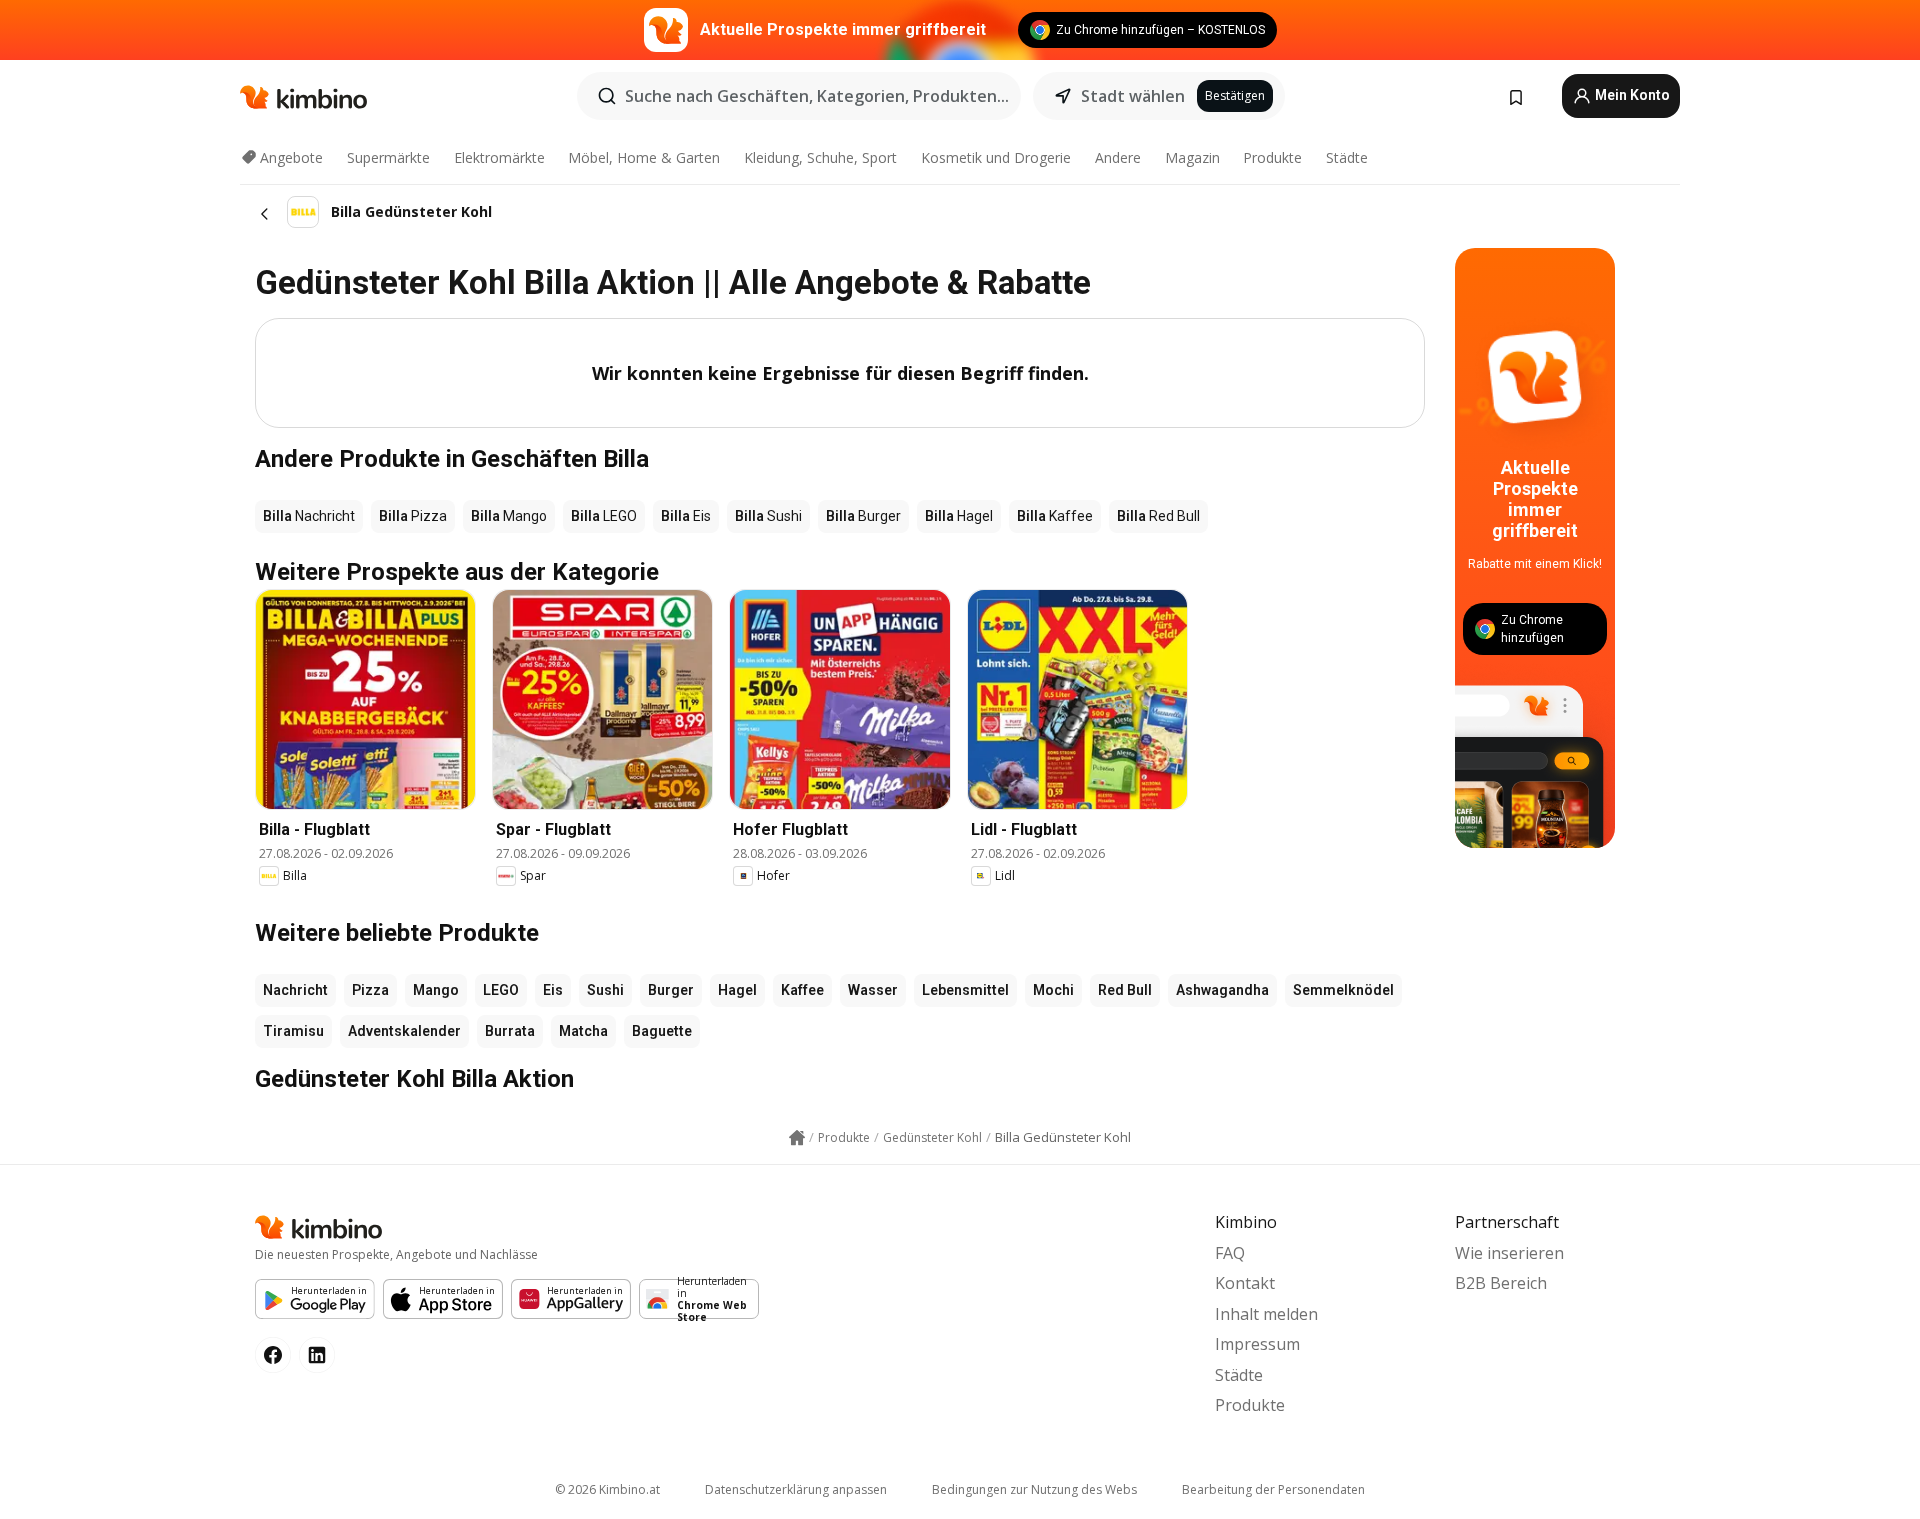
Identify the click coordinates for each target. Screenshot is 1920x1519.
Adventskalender (404, 1031)
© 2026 (607, 1489)
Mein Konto (1631, 95)
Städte (1347, 157)
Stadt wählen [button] (1133, 96)
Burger (671, 990)
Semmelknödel (1343, 990)
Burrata (510, 1031)
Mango (436, 990)
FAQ (1230, 1253)
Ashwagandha (1222, 990)
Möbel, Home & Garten (644, 157)
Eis (553, 990)
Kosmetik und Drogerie (996, 157)
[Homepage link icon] (797, 1138)
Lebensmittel (965, 990)
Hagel (737, 990)
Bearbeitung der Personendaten (1273, 1489)
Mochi (1053, 990)
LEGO (501, 990)
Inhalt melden (1266, 1314)
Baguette (662, 1031)
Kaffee (802, 990)
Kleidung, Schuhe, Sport (820, 157)
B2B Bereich (1501, 1283)
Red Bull (1125, 990)
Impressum (1257, 1344)
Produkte (1272, 157)
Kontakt (1245, 1283)
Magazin (1192, 157)
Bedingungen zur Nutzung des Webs (1034, 1489)
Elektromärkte (499, 157)
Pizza (370, 990)
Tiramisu (293, 1031)
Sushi (605, 990)
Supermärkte (388, 157)
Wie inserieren (1509, 1253)
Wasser (873, 990)
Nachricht (295, 990)
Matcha (583, 1031)
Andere (1118, 157)
